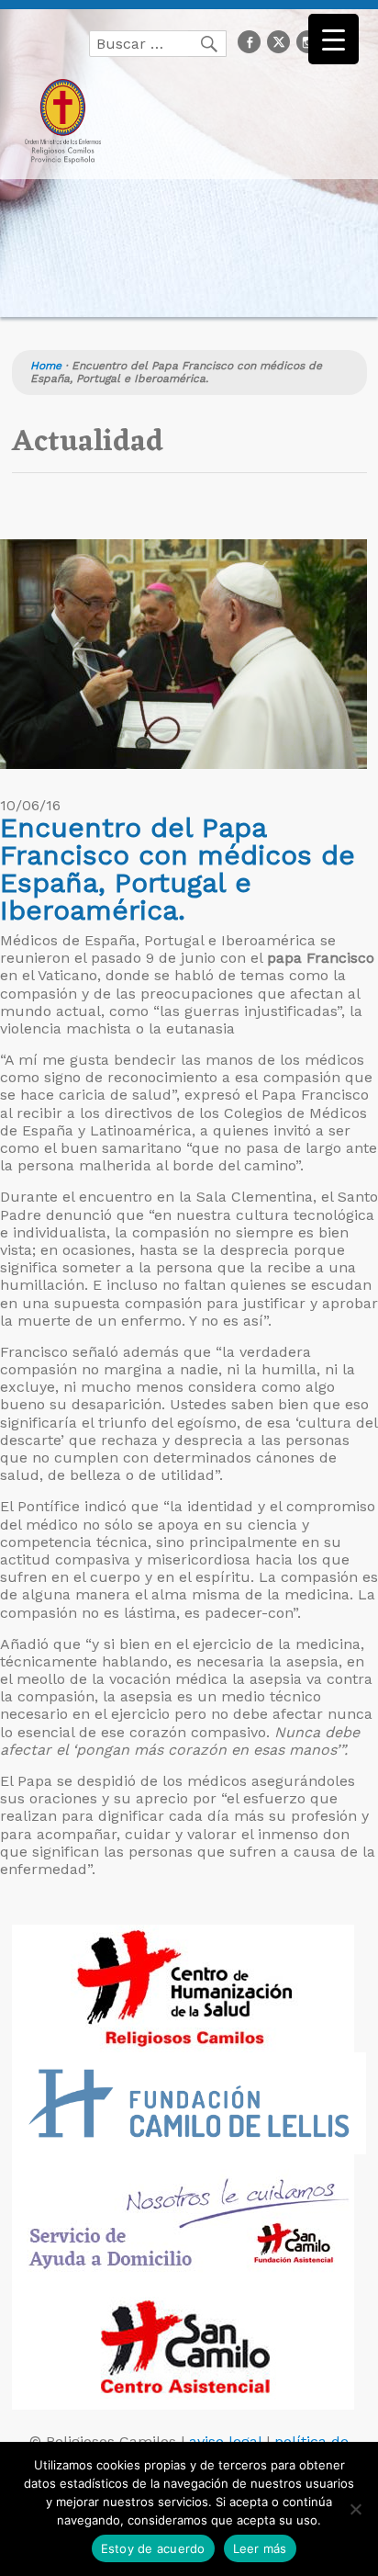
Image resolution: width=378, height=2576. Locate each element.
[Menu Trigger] (334, 39)
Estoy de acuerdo (153, 2548)
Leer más (260, 2548)
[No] (355, 2509)
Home (46, 366)
